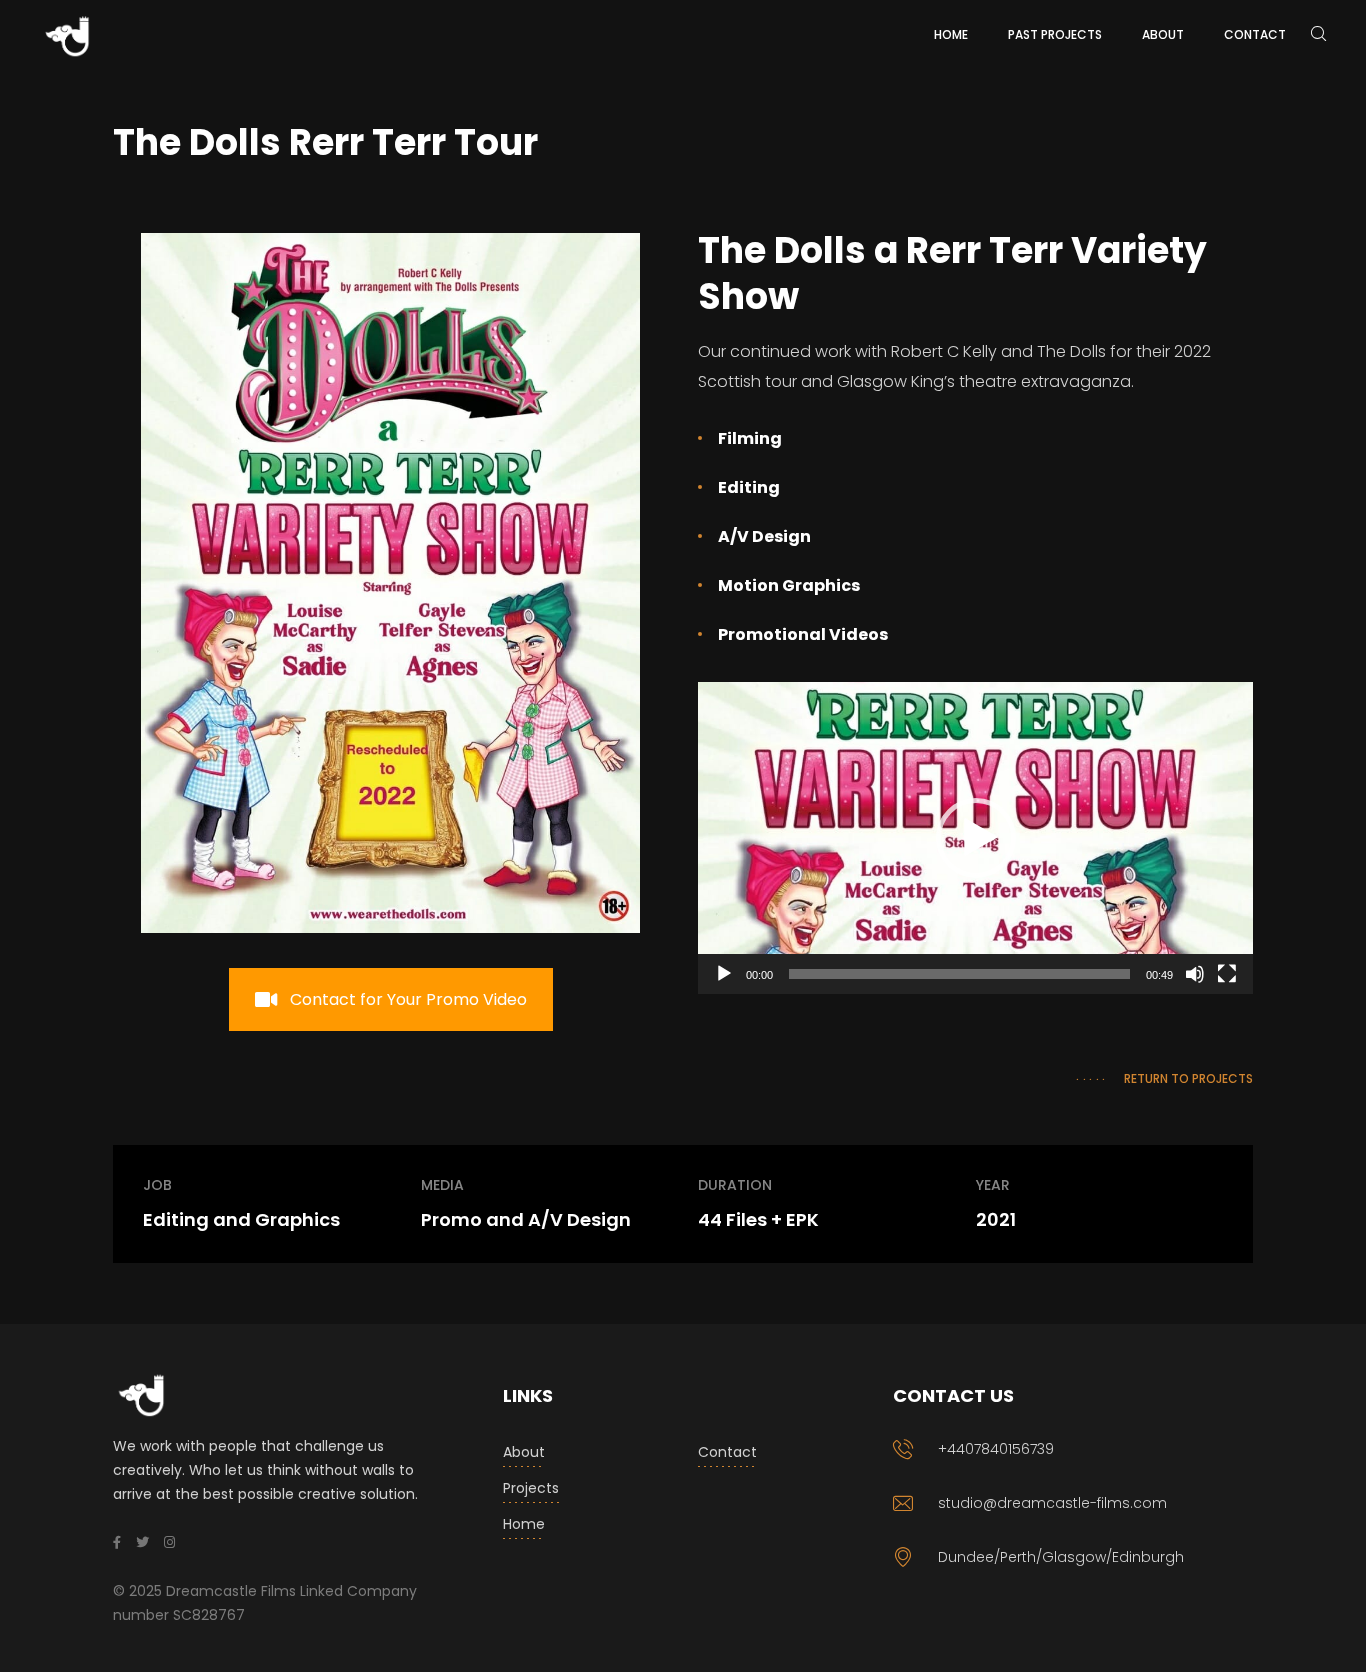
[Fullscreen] (1227, 974)
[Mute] (1195, 974)
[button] (976, 838)
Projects (531, 1488)
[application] (975, 838)
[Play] (724, 974)
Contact (727, 1452)
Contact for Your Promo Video (408, 999)
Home (524, 1524)
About (524, 1452)
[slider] (959, 974)
